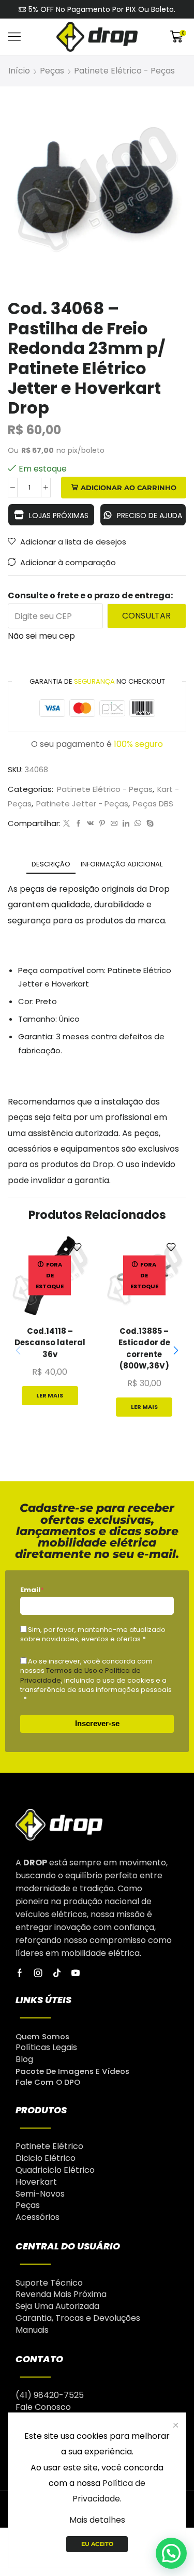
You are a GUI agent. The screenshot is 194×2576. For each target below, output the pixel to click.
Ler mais (50, 1395)
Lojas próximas (59, 516)
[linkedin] (126, 824)
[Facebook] (78, 824)
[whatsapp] (138, 824)
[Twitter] (66, 824)
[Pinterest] (102, 824)
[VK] (90, 824)
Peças (52, 71)
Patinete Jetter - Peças (82, 804)
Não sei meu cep (41, 636)
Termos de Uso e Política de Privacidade (80, 1675)
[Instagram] (38, 1973)
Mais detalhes (97, 2520)
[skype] (149, 824)
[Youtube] (76, 1973)
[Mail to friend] (114, 824)
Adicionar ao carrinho (129, 488)
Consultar (146, 616)
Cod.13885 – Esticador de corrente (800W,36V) (144, 1348)
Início (19, 71)
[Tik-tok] (57, 1973)
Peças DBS (153, 804)
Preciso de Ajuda (150, 516)
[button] (176, 1351)
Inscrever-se (97, 1723)
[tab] (51, 864)
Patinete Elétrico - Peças (124, 71)
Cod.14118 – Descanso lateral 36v (50, 1342)
